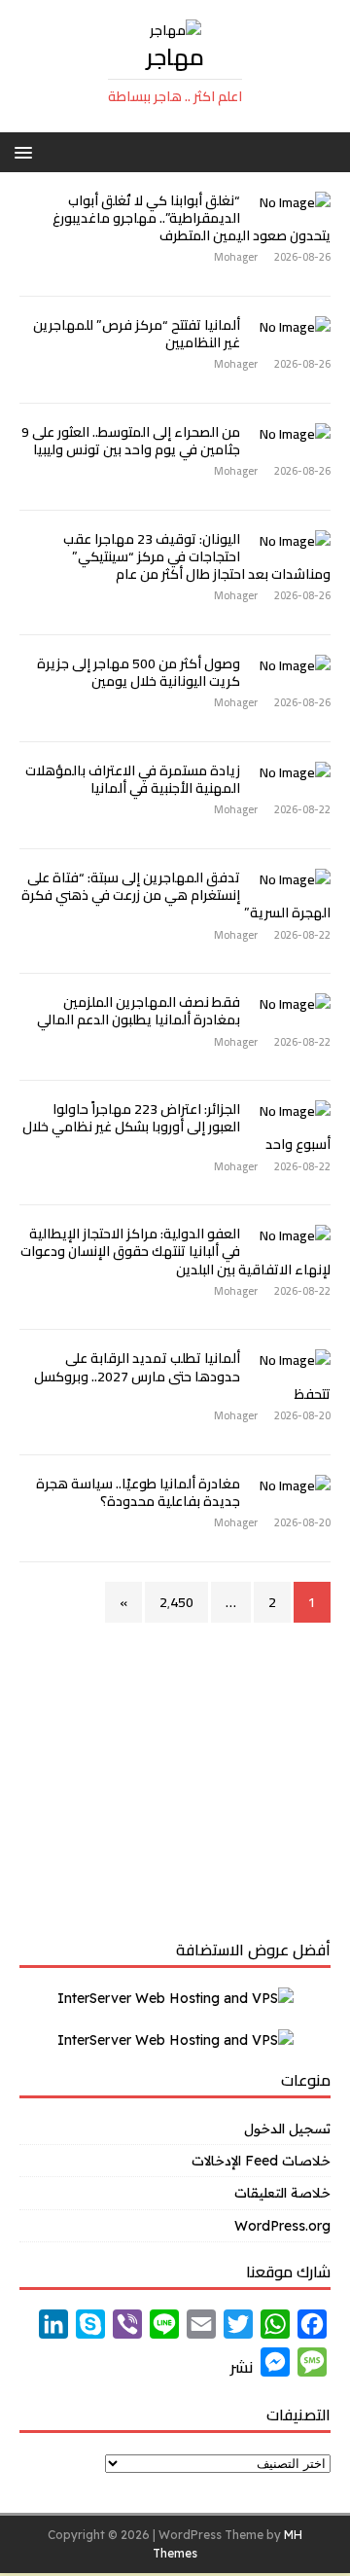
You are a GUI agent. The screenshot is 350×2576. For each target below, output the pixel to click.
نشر (242, 2367)
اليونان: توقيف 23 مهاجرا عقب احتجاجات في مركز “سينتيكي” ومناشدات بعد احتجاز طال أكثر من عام (197, 556)
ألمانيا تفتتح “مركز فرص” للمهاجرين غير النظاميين (137, 334)
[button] (27, 151)
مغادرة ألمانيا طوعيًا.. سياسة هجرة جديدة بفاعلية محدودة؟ (138, 1492)
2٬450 (176, 1602)
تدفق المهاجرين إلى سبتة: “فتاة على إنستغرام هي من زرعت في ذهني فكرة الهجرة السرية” (176, 895)
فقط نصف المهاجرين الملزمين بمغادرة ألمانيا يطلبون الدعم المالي (139, 1011)
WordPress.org (282, 2226)
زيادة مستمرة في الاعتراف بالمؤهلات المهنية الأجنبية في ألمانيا (133, 779)
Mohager (236, 257)
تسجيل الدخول (287, 2129)
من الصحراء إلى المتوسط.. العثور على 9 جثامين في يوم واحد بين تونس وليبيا (131, 441)
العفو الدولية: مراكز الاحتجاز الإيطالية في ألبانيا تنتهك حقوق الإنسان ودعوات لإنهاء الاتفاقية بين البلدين (175, 1251)
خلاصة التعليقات (282, 2193)
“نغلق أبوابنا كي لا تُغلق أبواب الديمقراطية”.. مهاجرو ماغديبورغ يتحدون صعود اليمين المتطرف (192, 218)
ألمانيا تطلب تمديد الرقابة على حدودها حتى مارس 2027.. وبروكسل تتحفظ (182, 1376)
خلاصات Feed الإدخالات (261, 2161)
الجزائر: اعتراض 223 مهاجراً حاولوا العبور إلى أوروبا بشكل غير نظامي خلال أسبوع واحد (176, 1127)
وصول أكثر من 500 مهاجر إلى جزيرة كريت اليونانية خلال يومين (139, 672)
